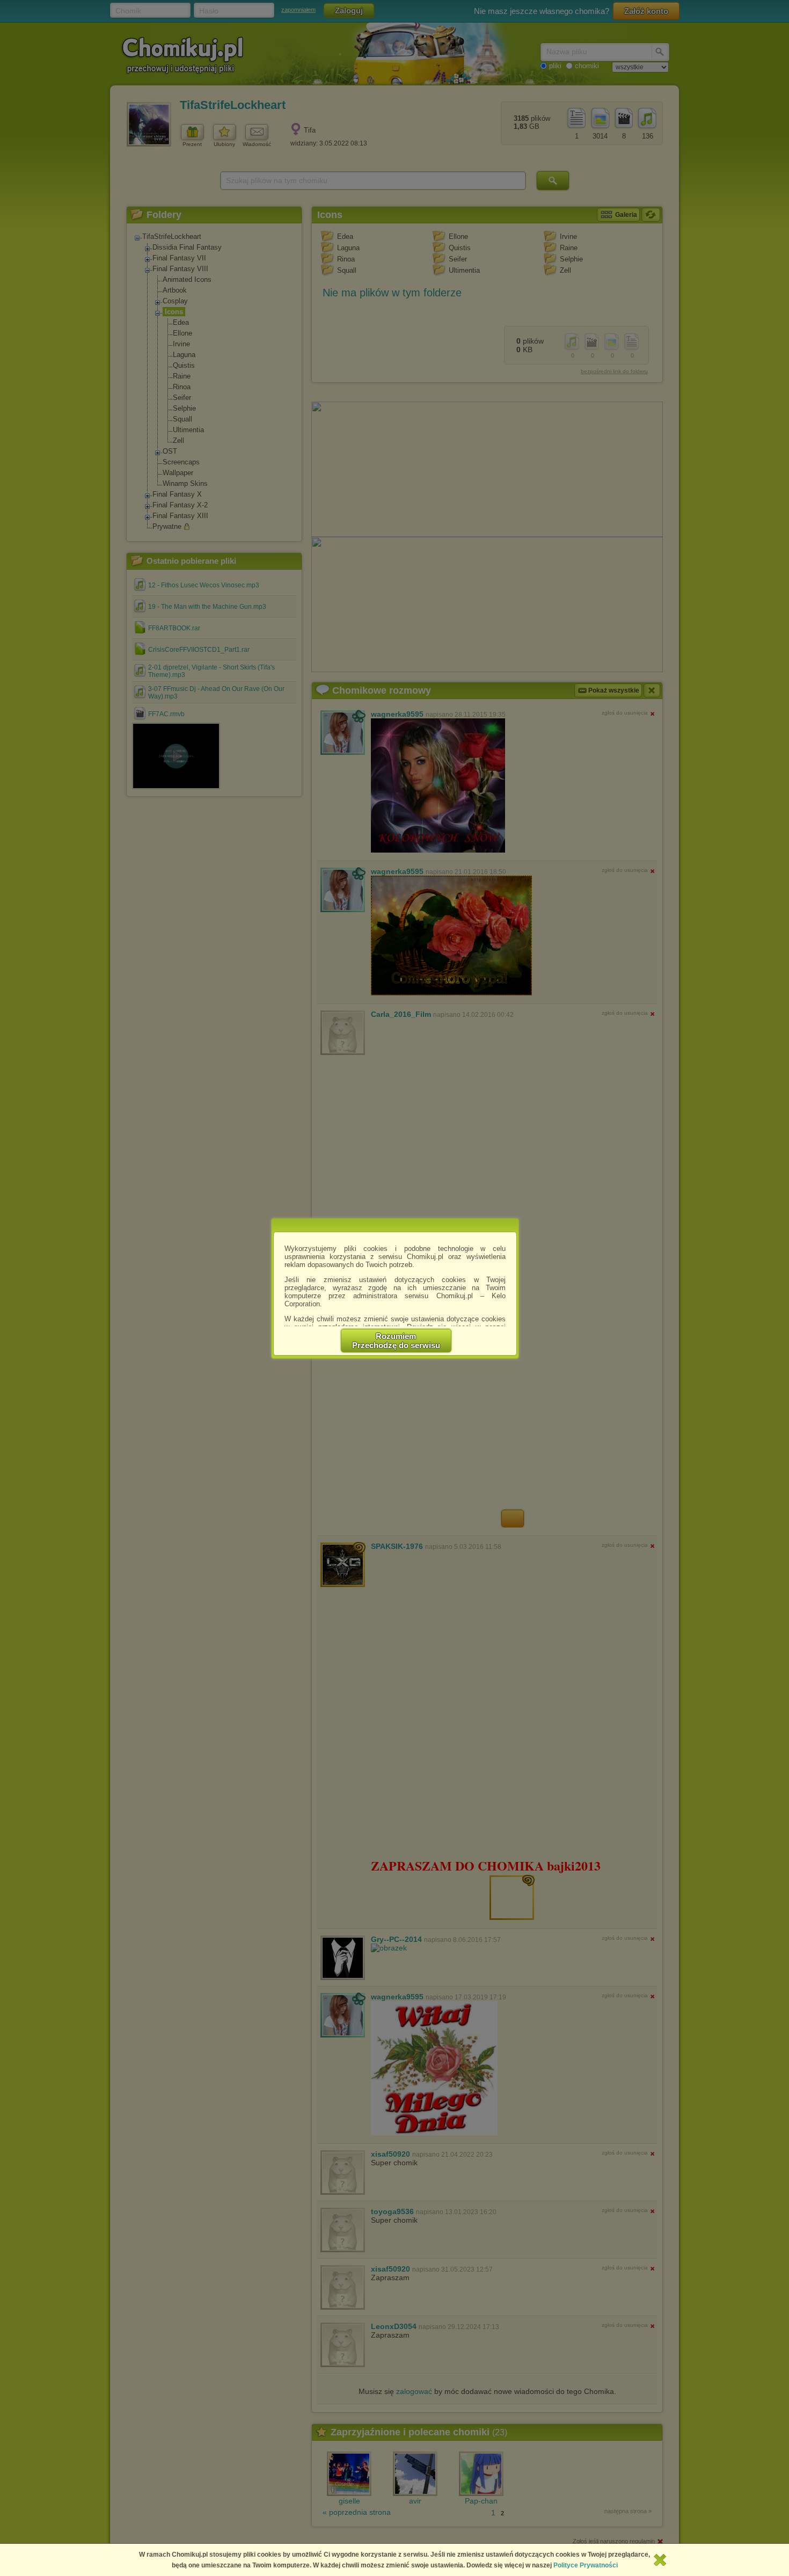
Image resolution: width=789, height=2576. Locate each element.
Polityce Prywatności (586, 2565)
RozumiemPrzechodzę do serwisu (396, 1341)
